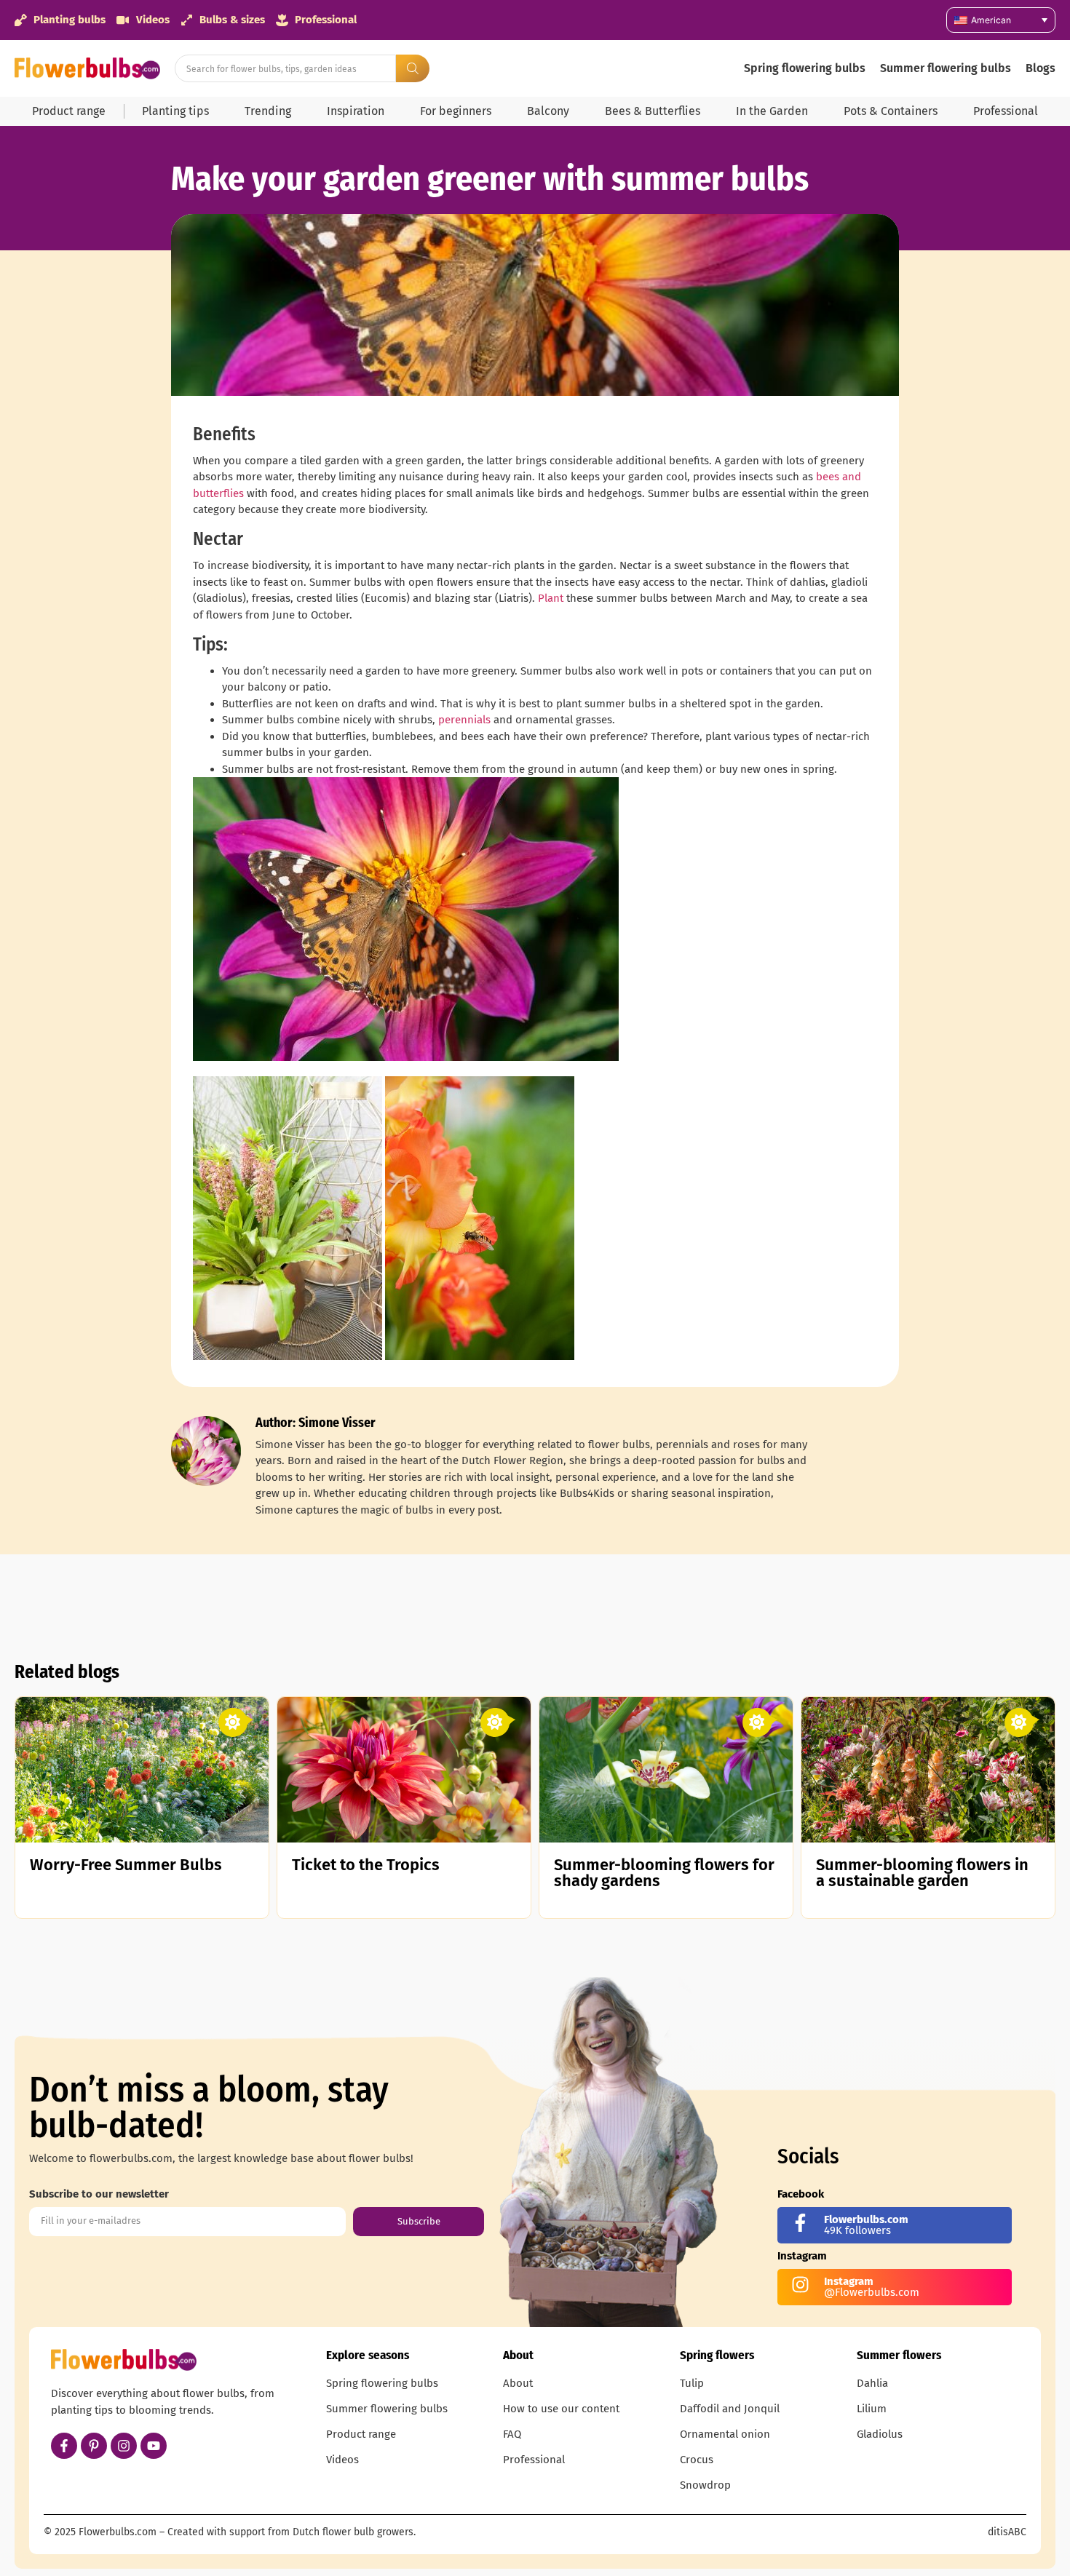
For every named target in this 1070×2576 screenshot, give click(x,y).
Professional (1006, 111)
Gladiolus (880, 2434)
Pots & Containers (891, 111)
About (518, 2383)
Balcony (548, 111)
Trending (268, 111)
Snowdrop (705, 2485)
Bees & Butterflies (653, 111)
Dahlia (872, 2383)
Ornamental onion (725, 2434)
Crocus (697, 2460)
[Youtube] (154, 2446)
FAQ (512, 2434)
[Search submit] (413, 68)
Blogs (1041, 68)
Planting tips (175, 111)
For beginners (456, 111)
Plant (551, 598)
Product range (69, 111)
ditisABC (1007, 2532)
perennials (464, 720)
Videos (342, 2460)
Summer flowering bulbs (946, 68)
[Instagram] (124, 2446)
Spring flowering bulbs (805, 68)
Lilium (872, 2409)
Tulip (692, 2383)
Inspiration (356, 111)
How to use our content (561, 2409)
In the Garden (772, 111)
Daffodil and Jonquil (730, 2409)
